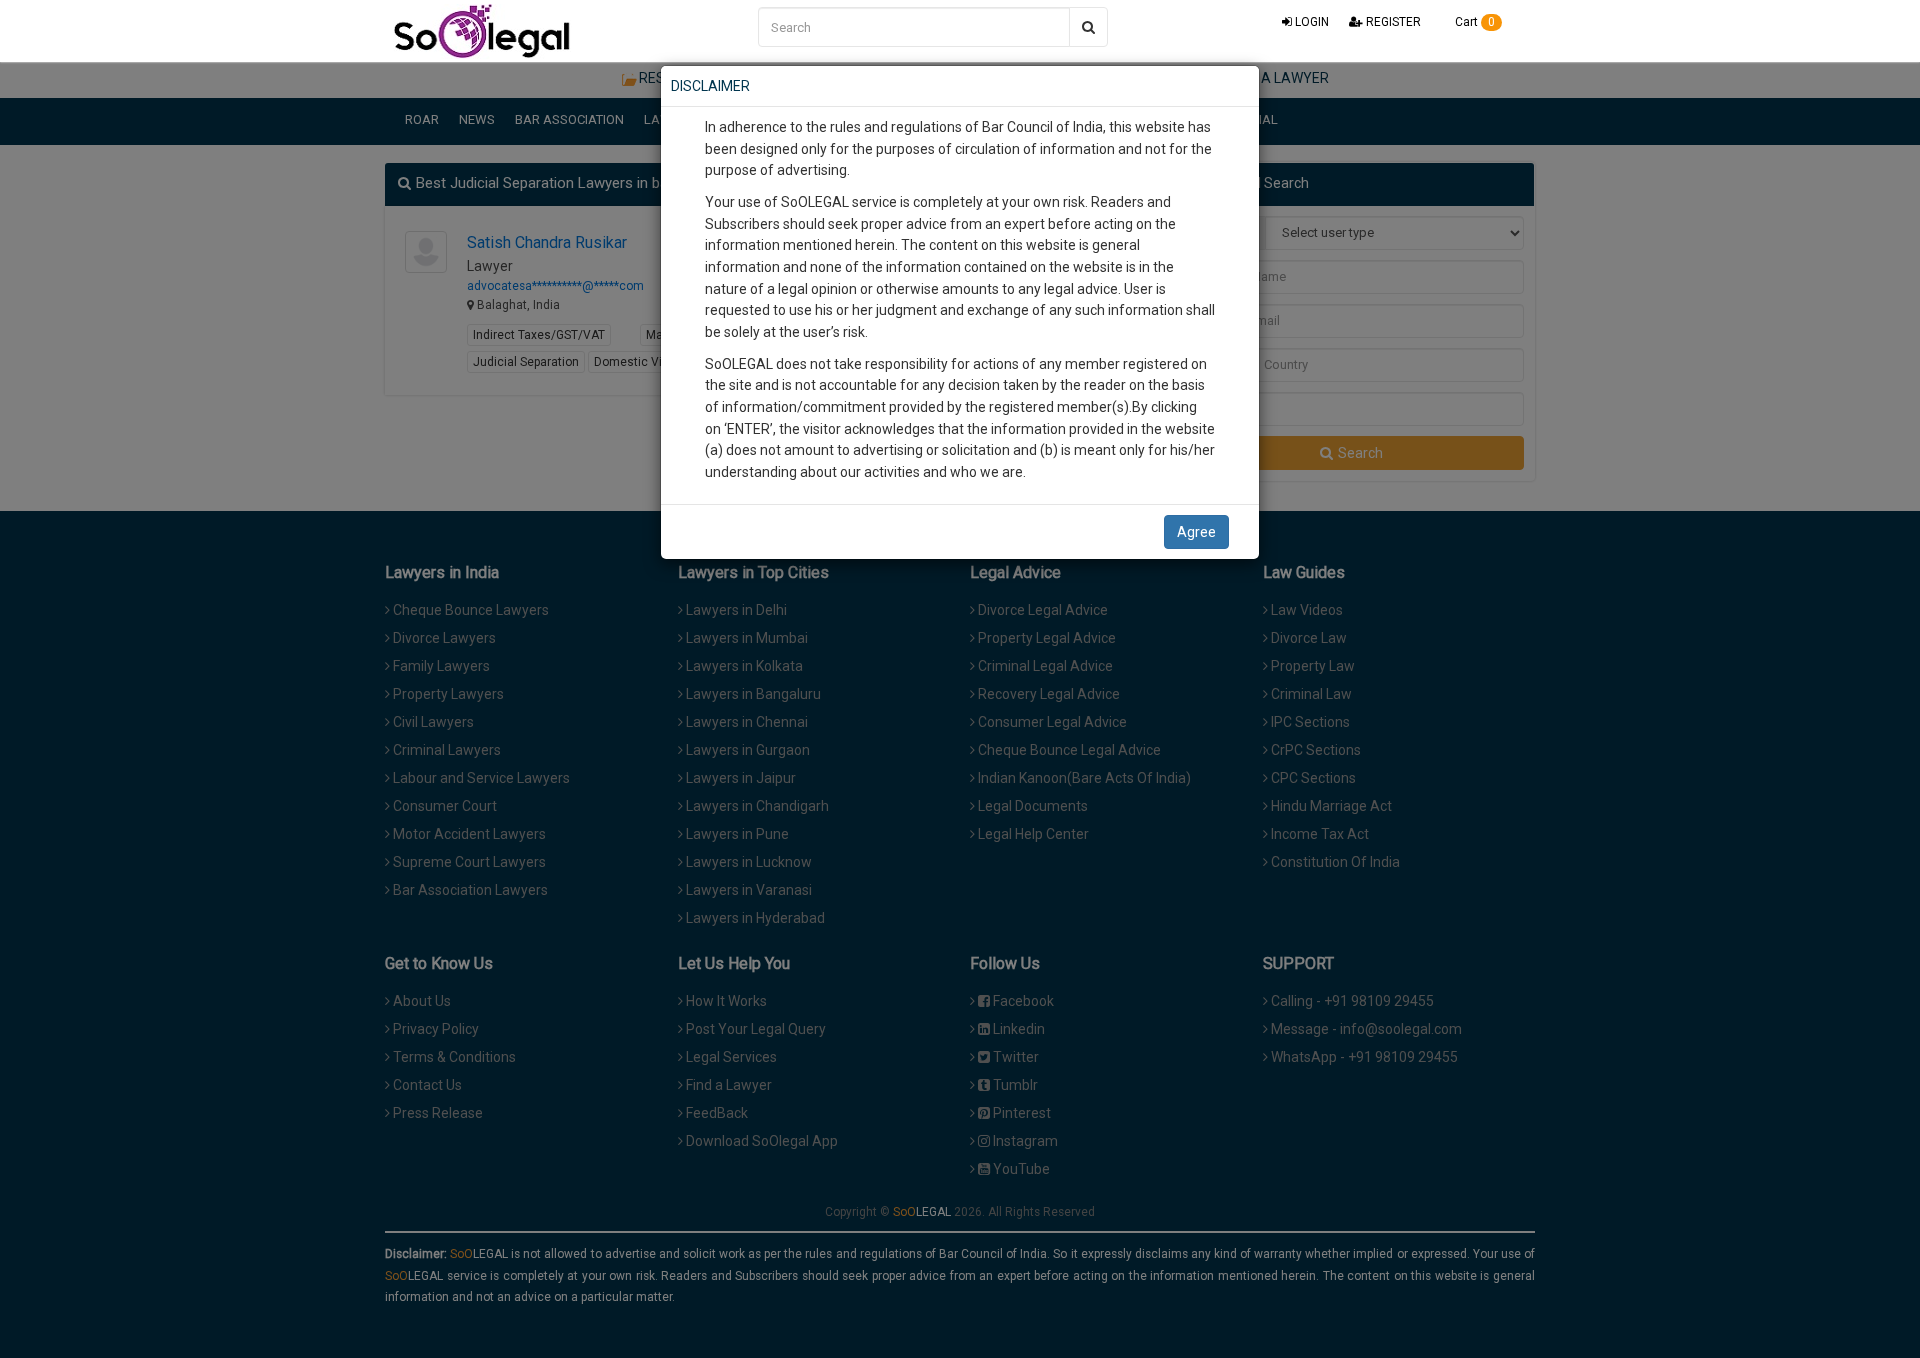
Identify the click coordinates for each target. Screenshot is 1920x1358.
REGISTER (1392, 22)
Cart (1473, 22)
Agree (1196, 532)
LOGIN (1310, 22)
